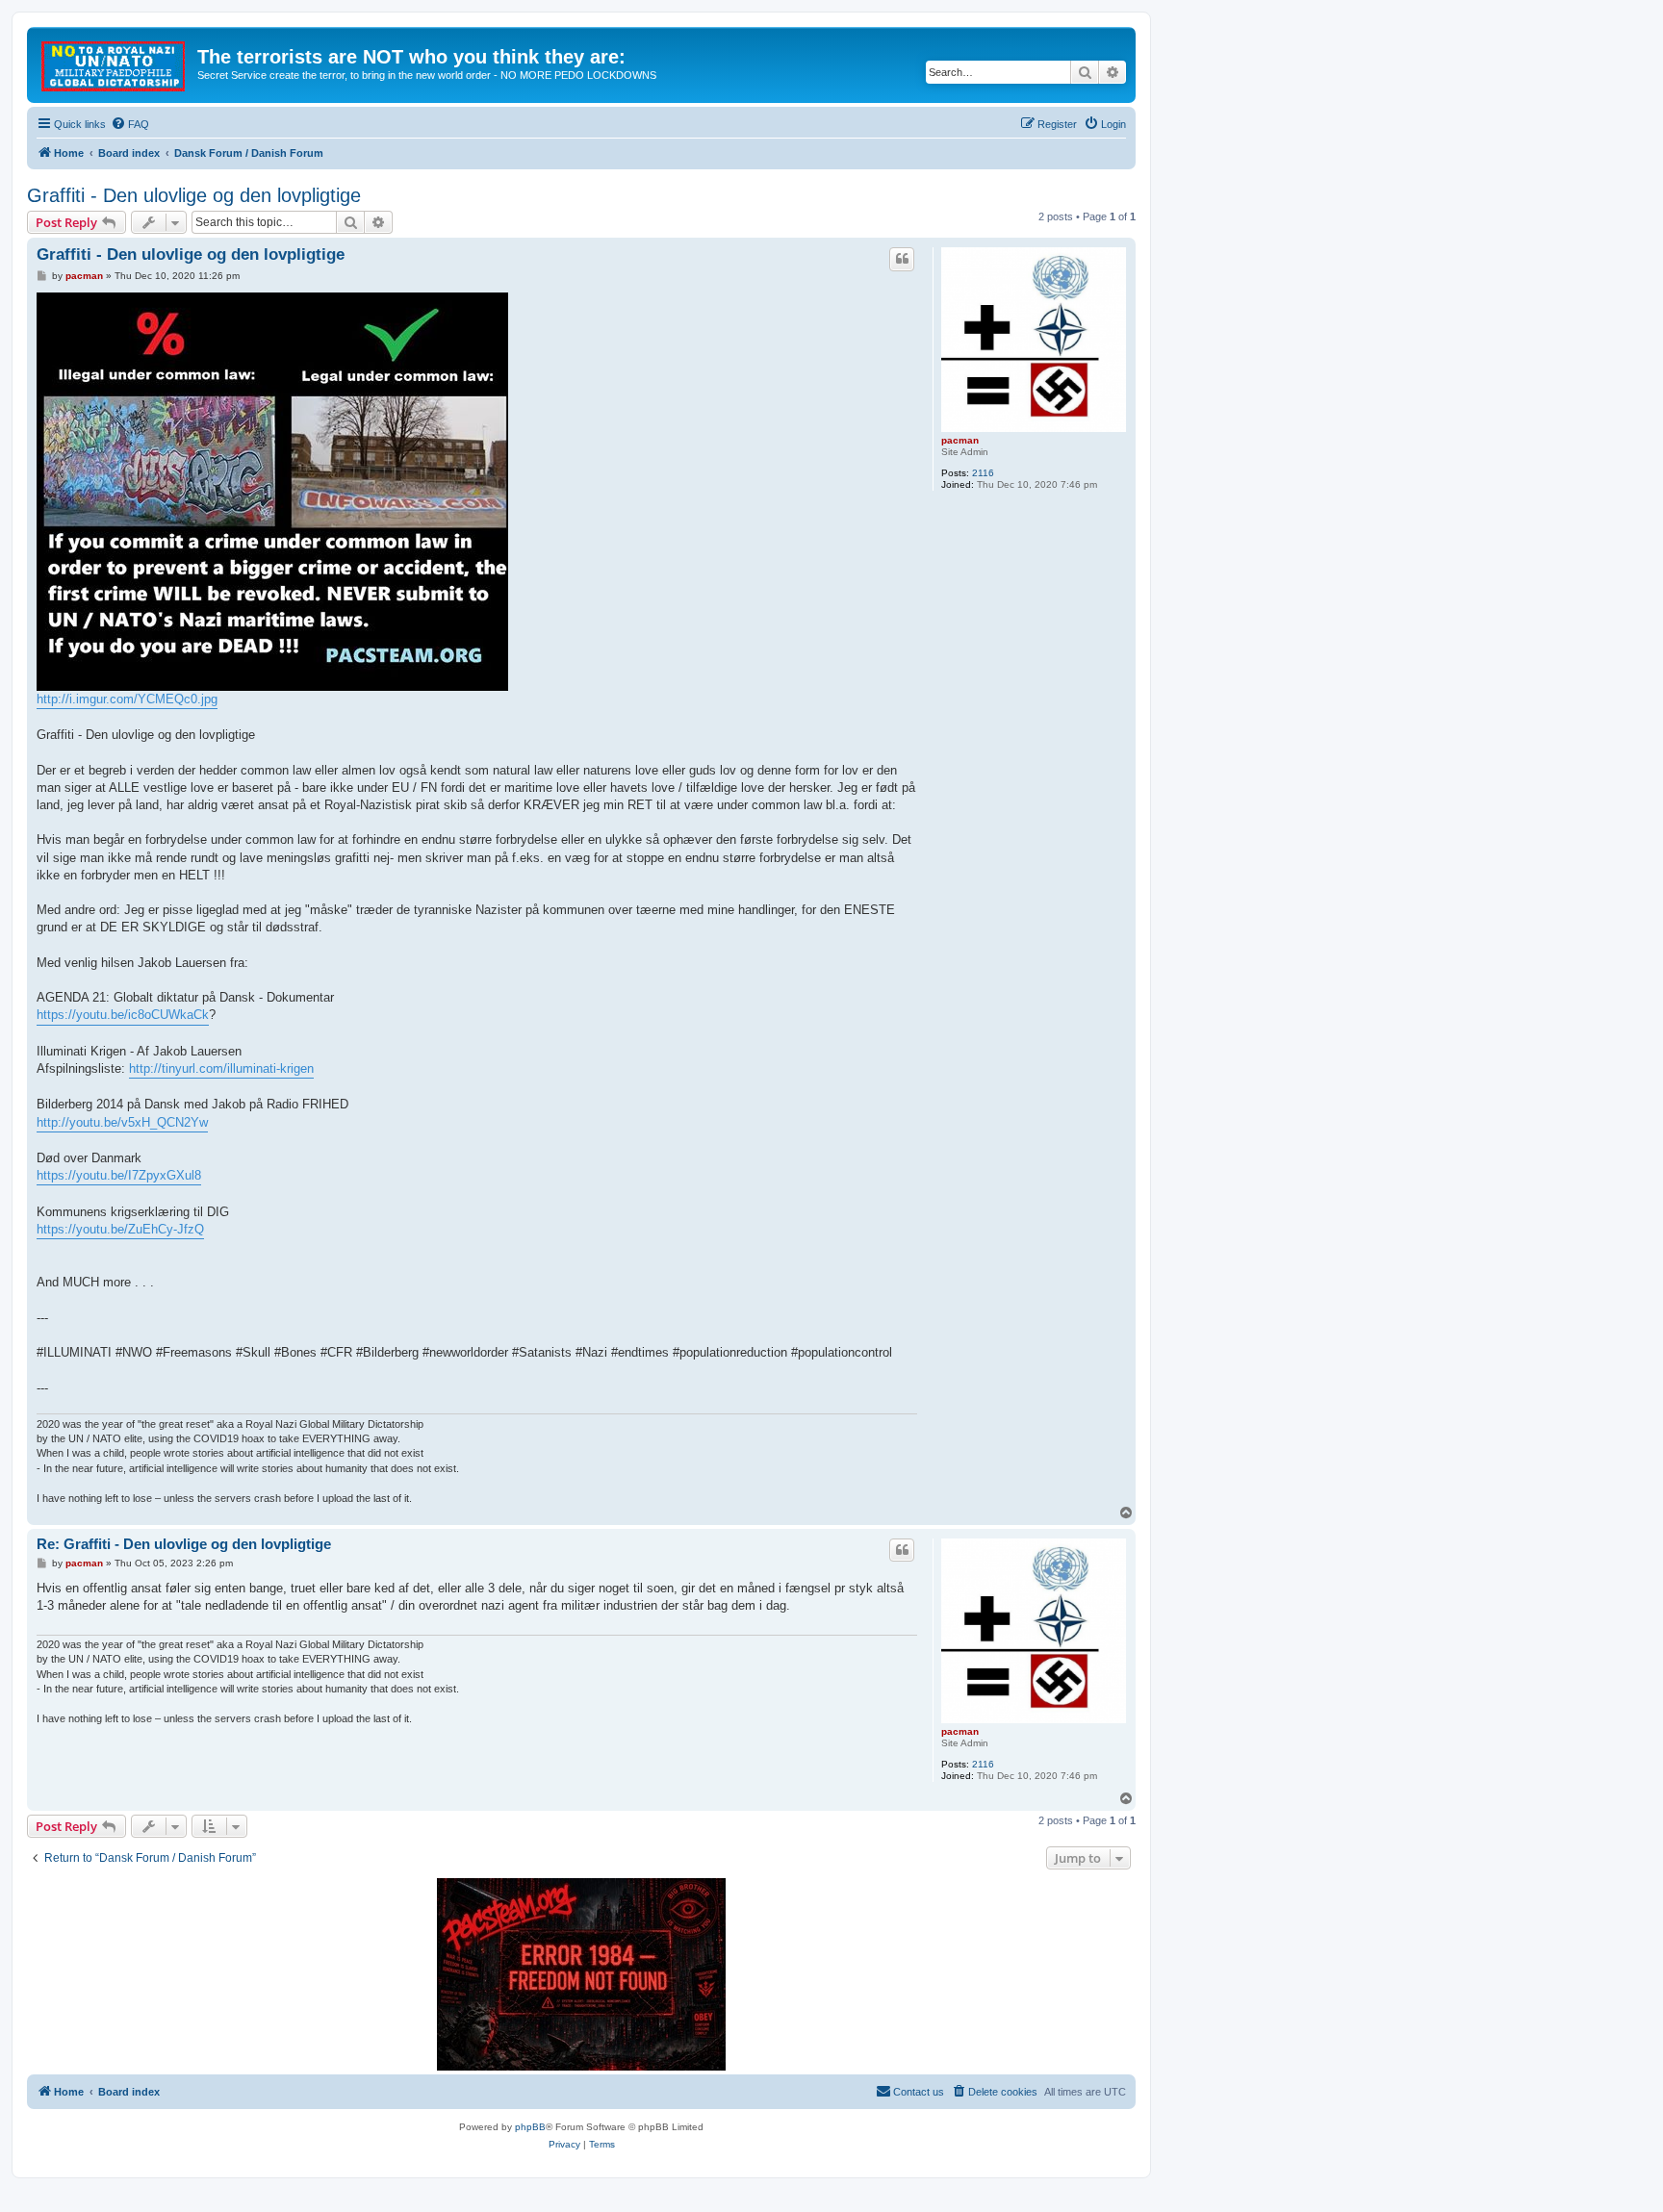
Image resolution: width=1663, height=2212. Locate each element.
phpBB (530, 2127)
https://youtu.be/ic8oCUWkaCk (123, 1015)
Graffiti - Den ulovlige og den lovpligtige (194, 195)
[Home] (115, 63)
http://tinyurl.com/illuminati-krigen (221, 1068)
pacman (960, 440)
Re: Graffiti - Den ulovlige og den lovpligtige (184, 1544)
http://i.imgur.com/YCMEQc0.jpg (127, 699)
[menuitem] (130, 124)
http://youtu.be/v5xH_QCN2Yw (122, 1122)
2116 (983, 473)
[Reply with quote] (902, 259)
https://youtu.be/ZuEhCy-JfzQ (120, 1229)
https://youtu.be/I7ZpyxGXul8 (119, 1175)
